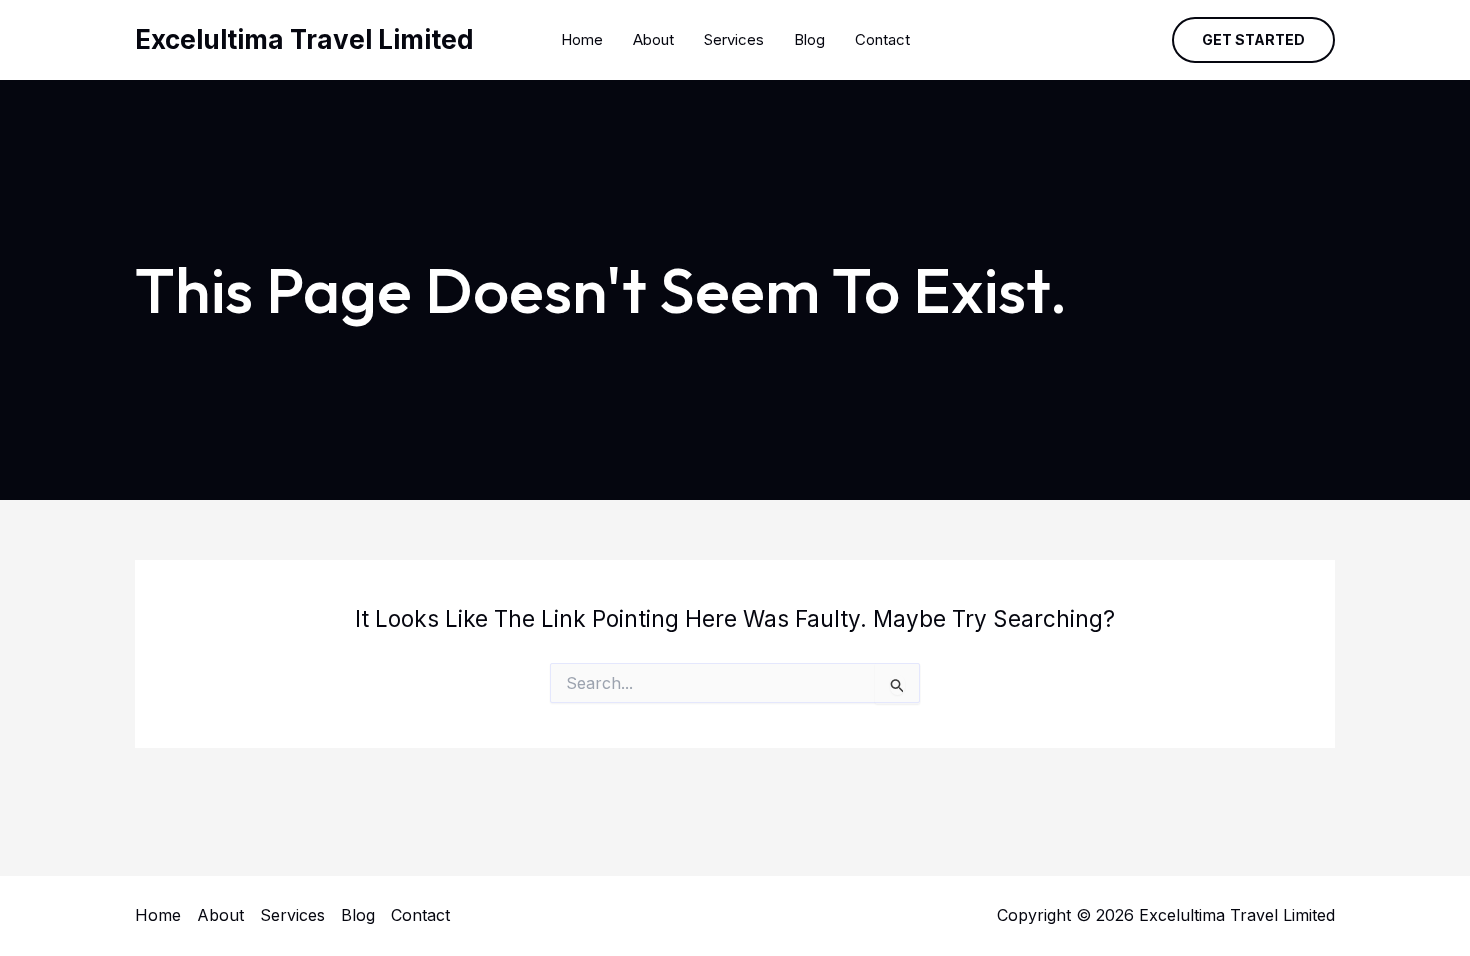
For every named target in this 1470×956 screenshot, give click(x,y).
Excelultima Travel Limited (304, 39)
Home (582, 39)
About (653, 39)
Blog (809, 39)
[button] (1253, 40)
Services (734, 39)
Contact (882, 39)
